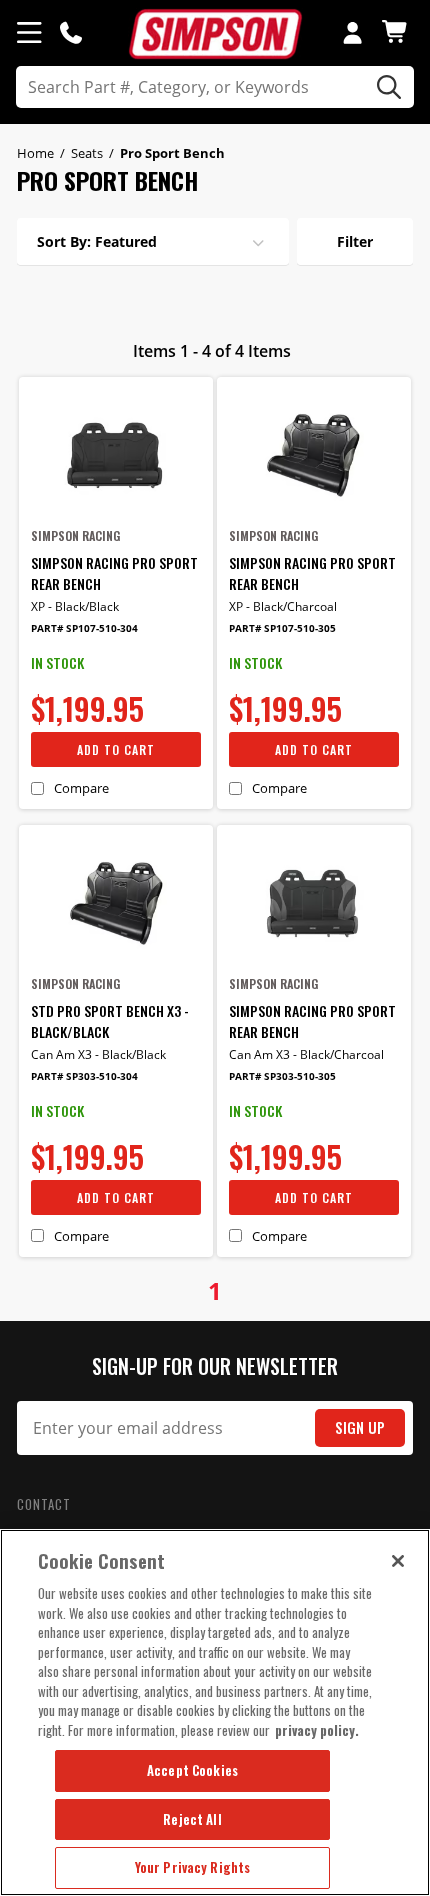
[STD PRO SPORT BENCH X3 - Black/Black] (116, 903)
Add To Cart (116, 749)
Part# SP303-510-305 (282, 1076)
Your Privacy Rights (192, 1867)
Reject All (192, 1819)
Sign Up (360, 1427)
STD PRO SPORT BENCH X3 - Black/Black (110, 1021)
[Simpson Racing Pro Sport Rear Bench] (116, 455)
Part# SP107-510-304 (84, 628)
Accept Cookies (192, 1770)
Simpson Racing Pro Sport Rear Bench (114, 573)
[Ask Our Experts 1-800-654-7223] (71, 32)
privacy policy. (317, 1730)
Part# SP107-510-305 (282, 628)
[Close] (398, 1561)
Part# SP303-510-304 (84, 1076)
